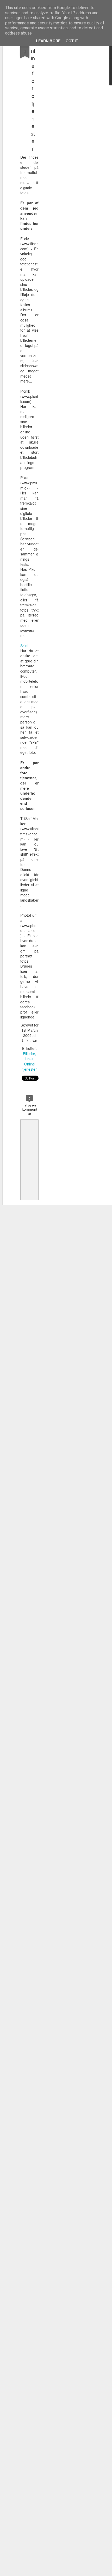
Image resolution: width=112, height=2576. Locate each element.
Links (29, 1059)
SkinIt (25, 646)
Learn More (48, 41)
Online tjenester (30, 1066)
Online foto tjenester (33, 96)
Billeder (29, 1054)
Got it (72, 41)
